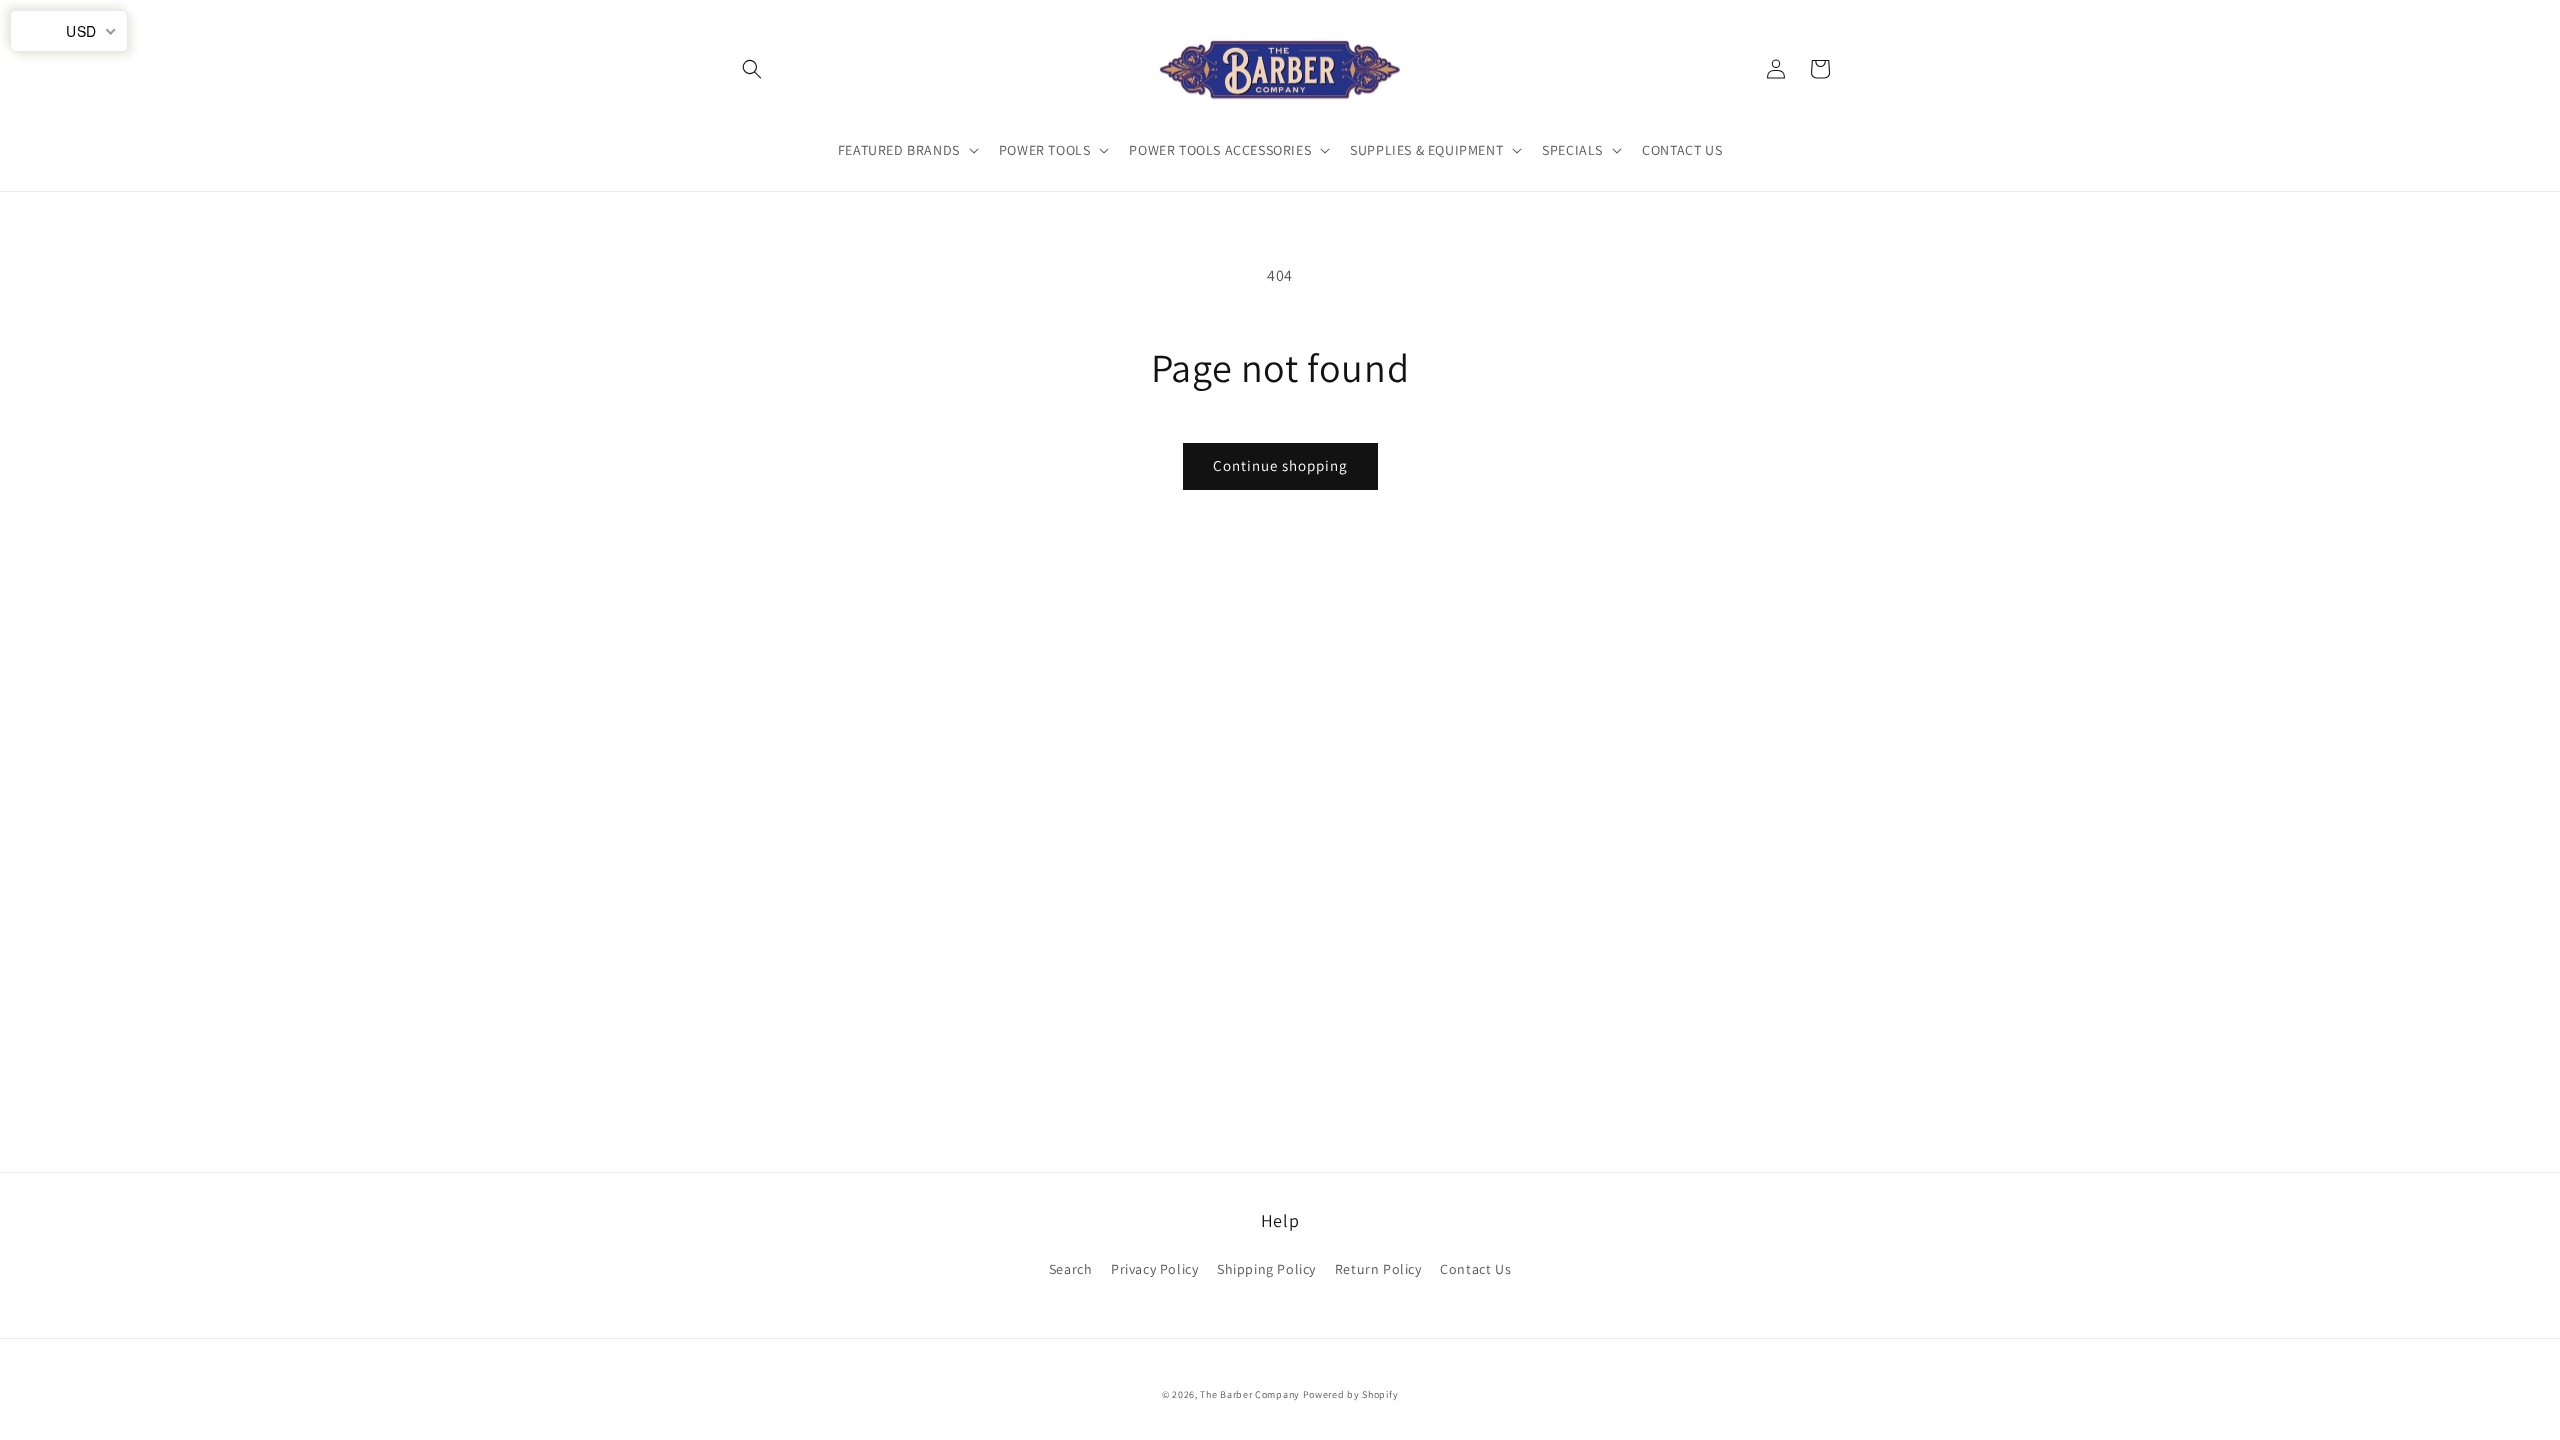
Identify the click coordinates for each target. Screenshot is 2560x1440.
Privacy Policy (1154, 1269)
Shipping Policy (1266, 1269)
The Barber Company (1250, 1394)
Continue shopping (1280, 465)
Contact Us (1475, 1269)
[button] (752, 69)
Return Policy (1378, 1269)
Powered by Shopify (1351, 1394)
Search (1071, 1269)
